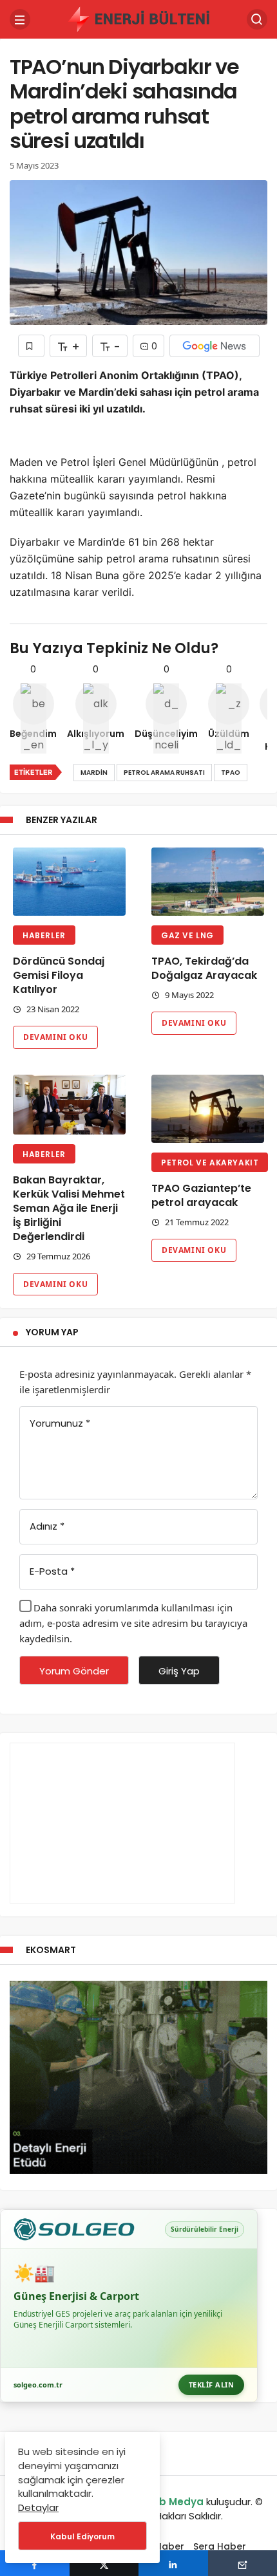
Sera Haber (220, 2546)
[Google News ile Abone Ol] (215, 346)
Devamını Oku (55, 1037)
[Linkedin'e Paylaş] (173, 2563)
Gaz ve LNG (187, 935)
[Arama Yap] (257, 19)
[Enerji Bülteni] (138, 18)
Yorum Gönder (74, 1671)
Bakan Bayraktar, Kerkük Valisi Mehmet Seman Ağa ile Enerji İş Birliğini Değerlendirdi (69, 1208)
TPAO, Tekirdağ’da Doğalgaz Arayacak (204, 968)
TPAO (231, 773)
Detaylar (38, 2507)
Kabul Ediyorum (82, 2536)
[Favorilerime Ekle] (31, 346)
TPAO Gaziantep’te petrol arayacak (201, 1195)
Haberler (44, 935)
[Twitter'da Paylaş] (104, 2563)
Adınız (47, 1526)
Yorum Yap (52, 1332)
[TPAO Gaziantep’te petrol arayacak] (208, 1109)
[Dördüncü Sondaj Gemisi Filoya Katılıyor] (69, 882)
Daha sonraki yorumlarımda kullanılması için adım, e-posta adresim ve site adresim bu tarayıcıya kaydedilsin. (133, 1623)
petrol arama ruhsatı (164, 773)
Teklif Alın (212, 2385)
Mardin (94, 773)
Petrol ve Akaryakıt (210, 1163)
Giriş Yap (179, 1671)
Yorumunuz (60, 1423)
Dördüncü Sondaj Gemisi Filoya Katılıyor (59, 975)
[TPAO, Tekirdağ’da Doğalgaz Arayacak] (208, 882)
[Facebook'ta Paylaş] (35, 2563)
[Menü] (20, 19)
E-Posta (52, 1571)
